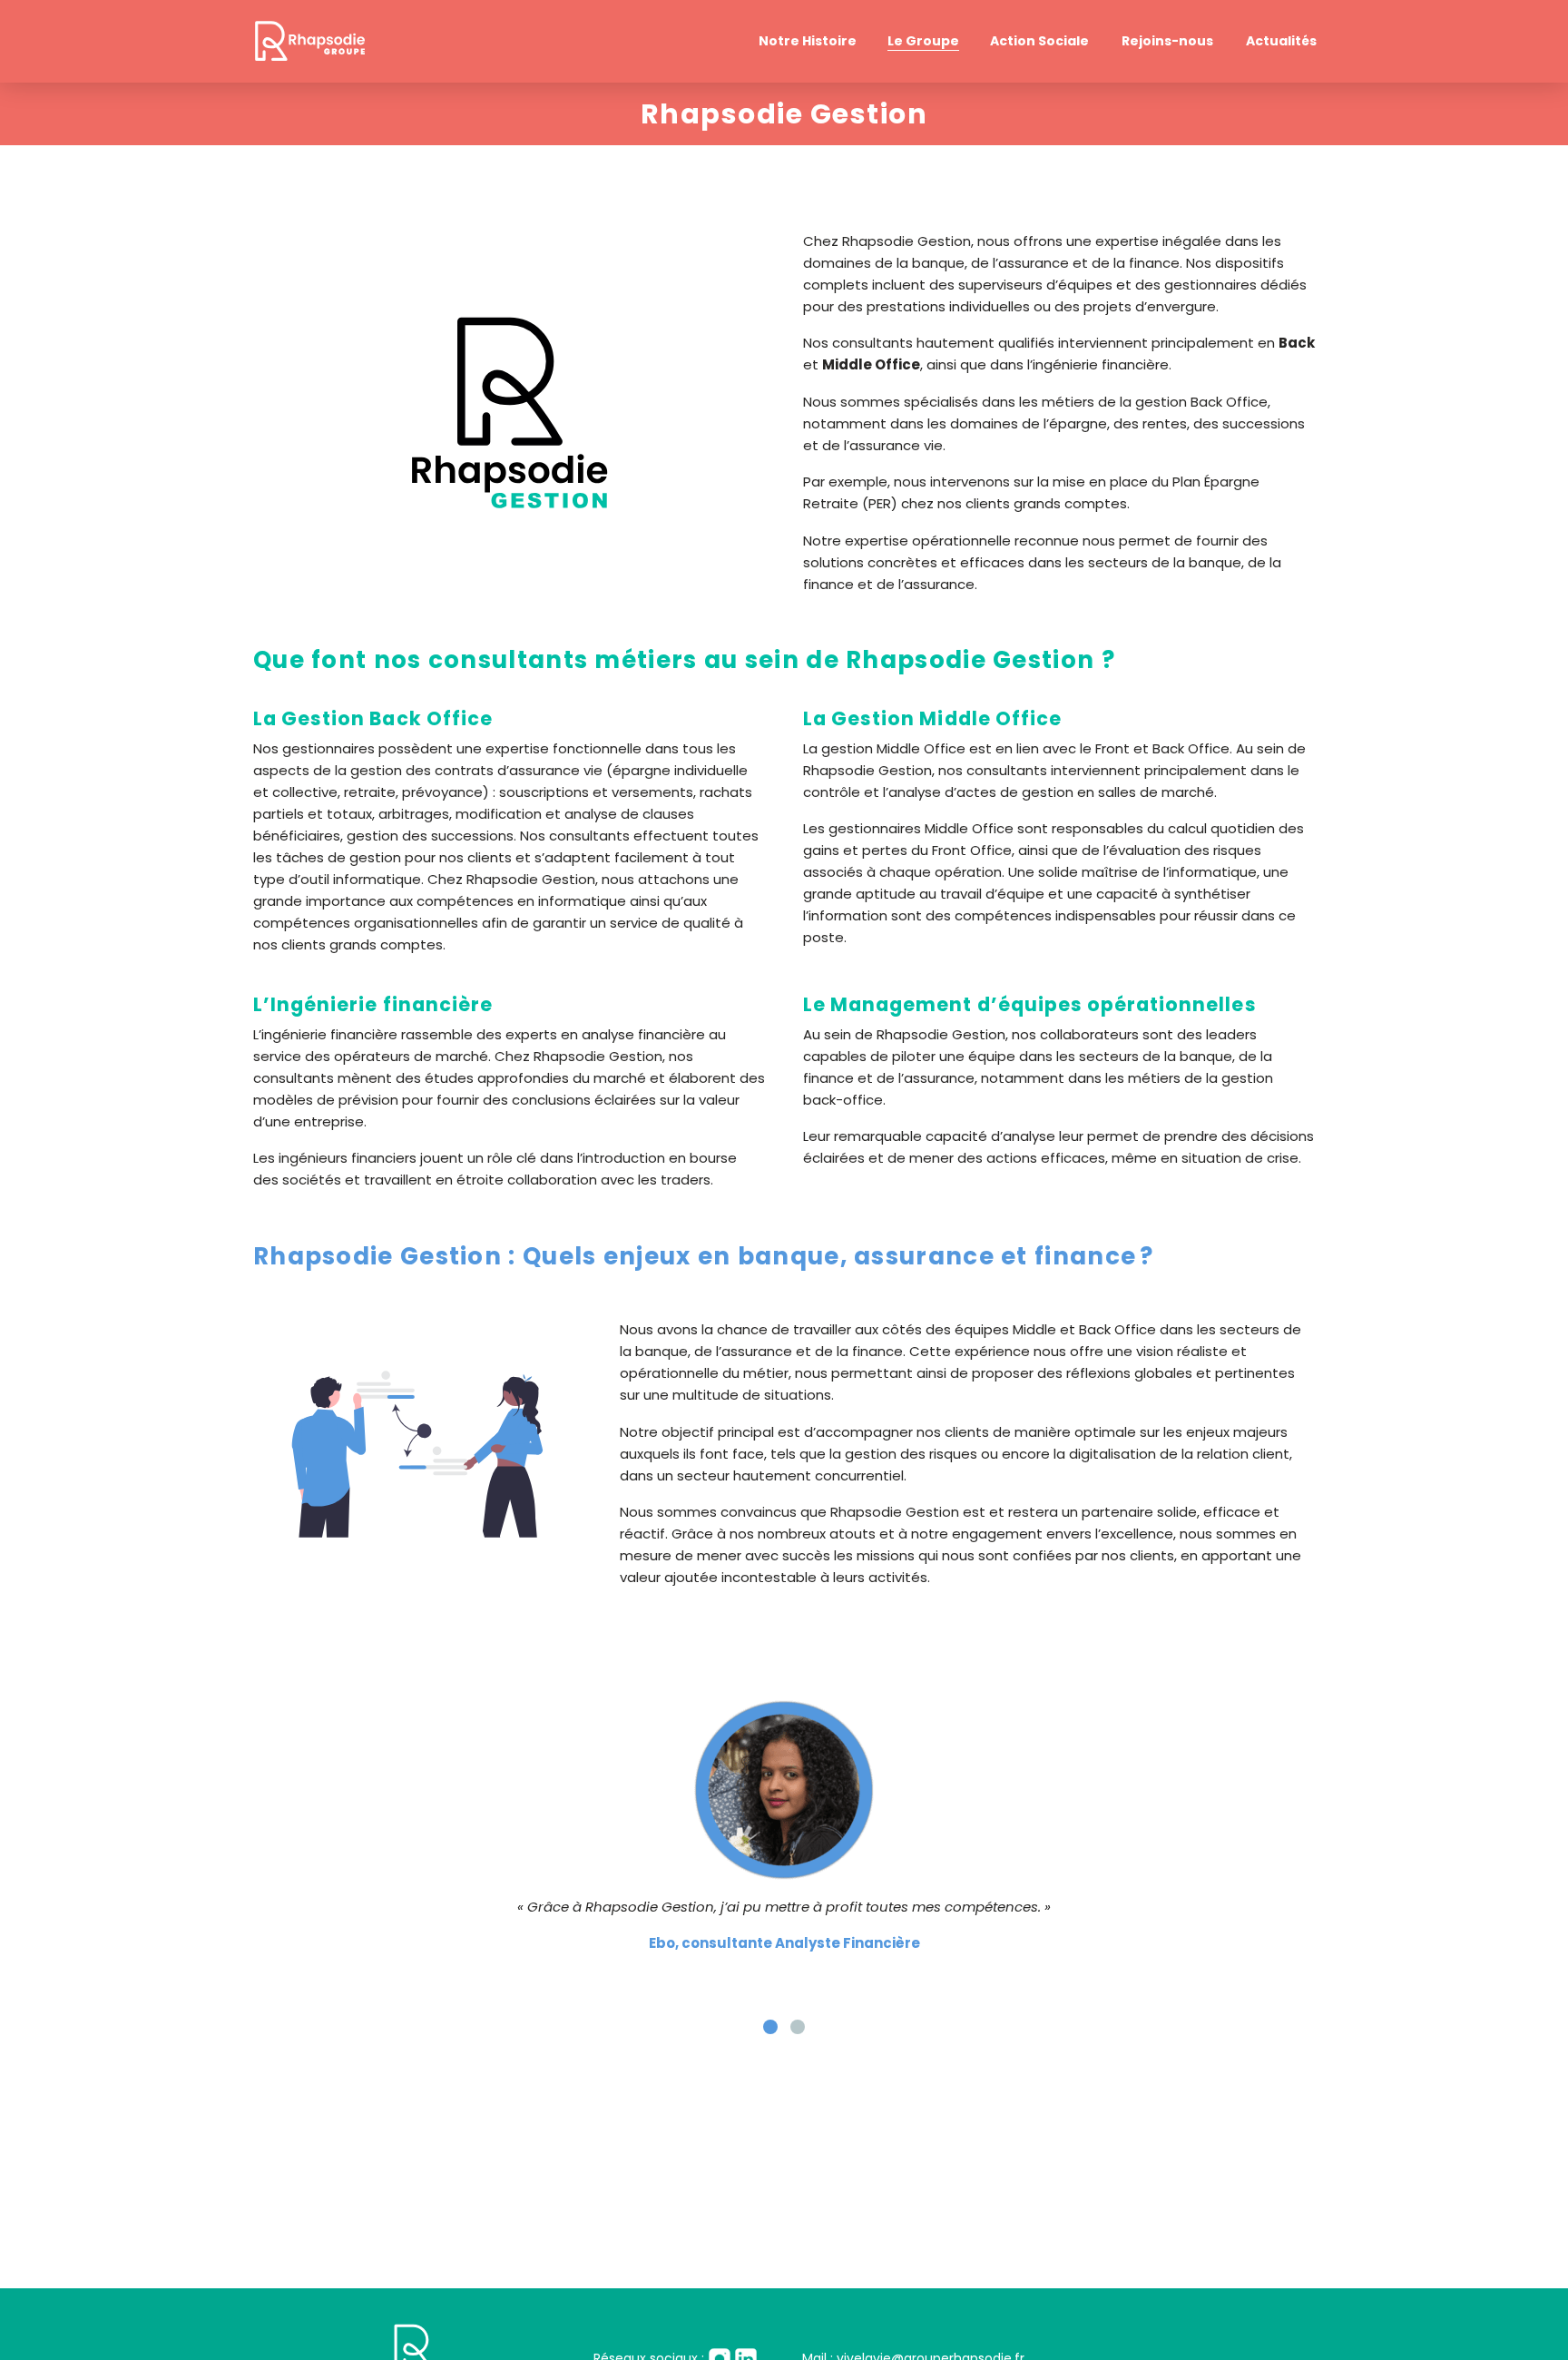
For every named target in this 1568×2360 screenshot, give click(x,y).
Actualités (1281, 41)
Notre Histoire (808, 41)
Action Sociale (1039, 41)
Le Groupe (923, 41)
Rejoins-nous (1167, 41)
